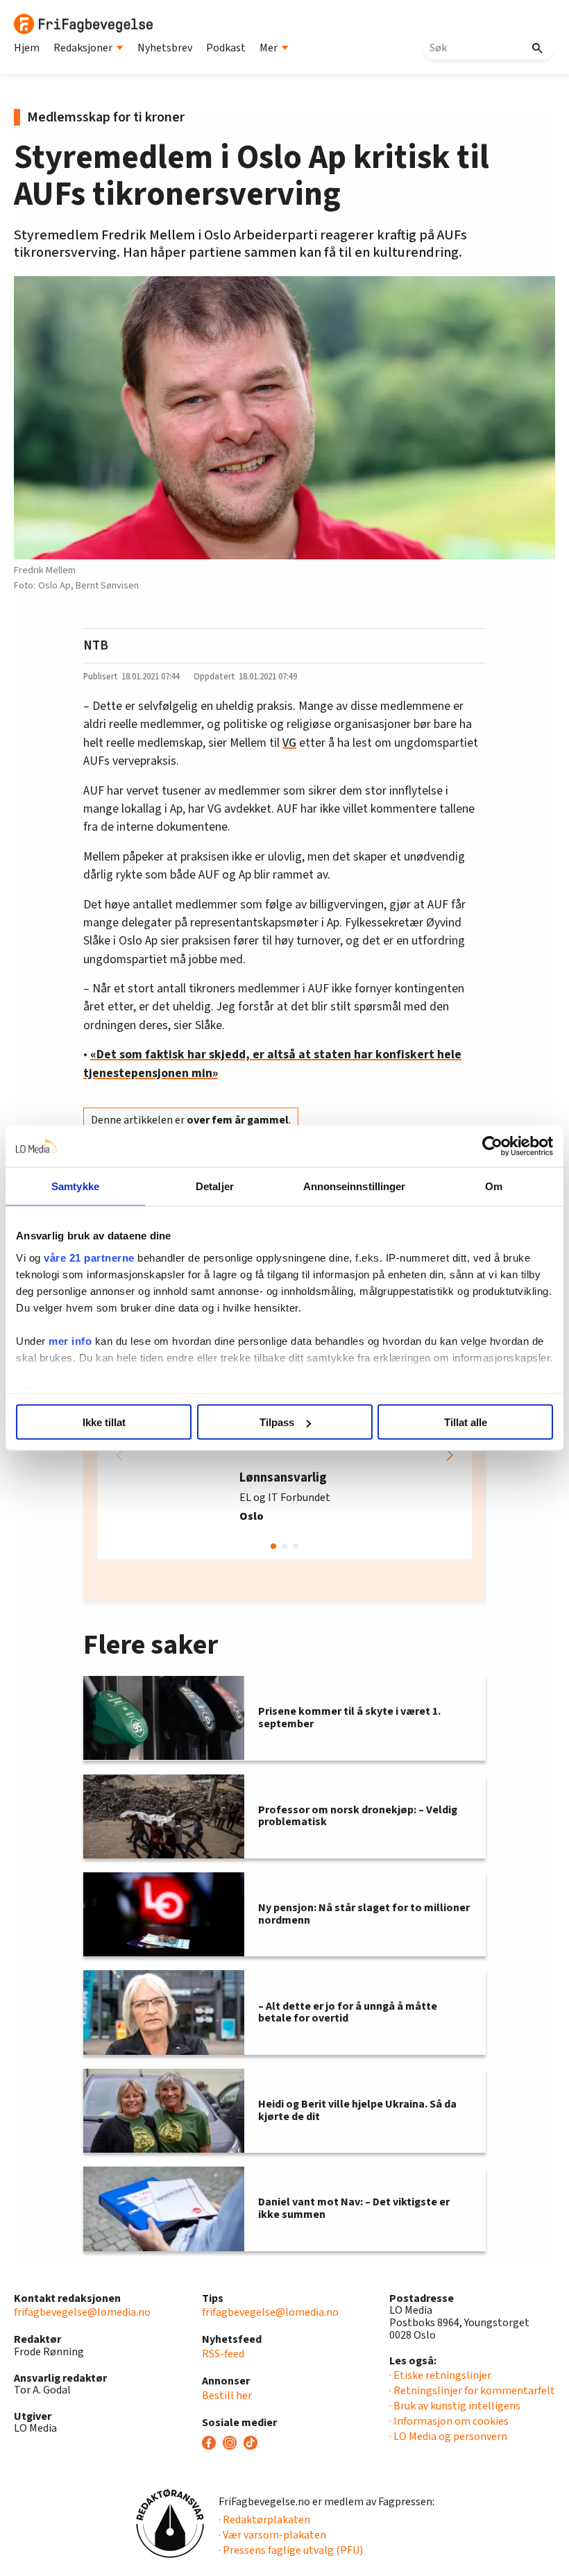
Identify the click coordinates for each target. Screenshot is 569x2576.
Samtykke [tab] (75, 1186)
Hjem (27, 48)
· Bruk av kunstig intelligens (455, 2406)
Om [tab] (494, 1186)
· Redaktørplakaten (264, 2520)
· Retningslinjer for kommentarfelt (472, 2391)
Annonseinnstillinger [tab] (355, 1186)
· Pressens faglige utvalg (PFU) (291, 2550)
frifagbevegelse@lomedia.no (82, 2312)
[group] (284, 1455)
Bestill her (227, 2396)
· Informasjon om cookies (449, 2421)
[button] (450, 1455)
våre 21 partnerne (89, 1257)
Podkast (226, 48)
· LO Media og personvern (448, 2437)
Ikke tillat (104, 1422)
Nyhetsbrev (165, 48)
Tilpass (277, 1422)
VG (289, 743)
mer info (70, 1340)
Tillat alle (466, 1422)
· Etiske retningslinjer (440, 2375)
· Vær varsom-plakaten (272, 2535)
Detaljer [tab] (215, 1186)
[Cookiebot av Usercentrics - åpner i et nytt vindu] (492, 1146)
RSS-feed (223, 2354)
